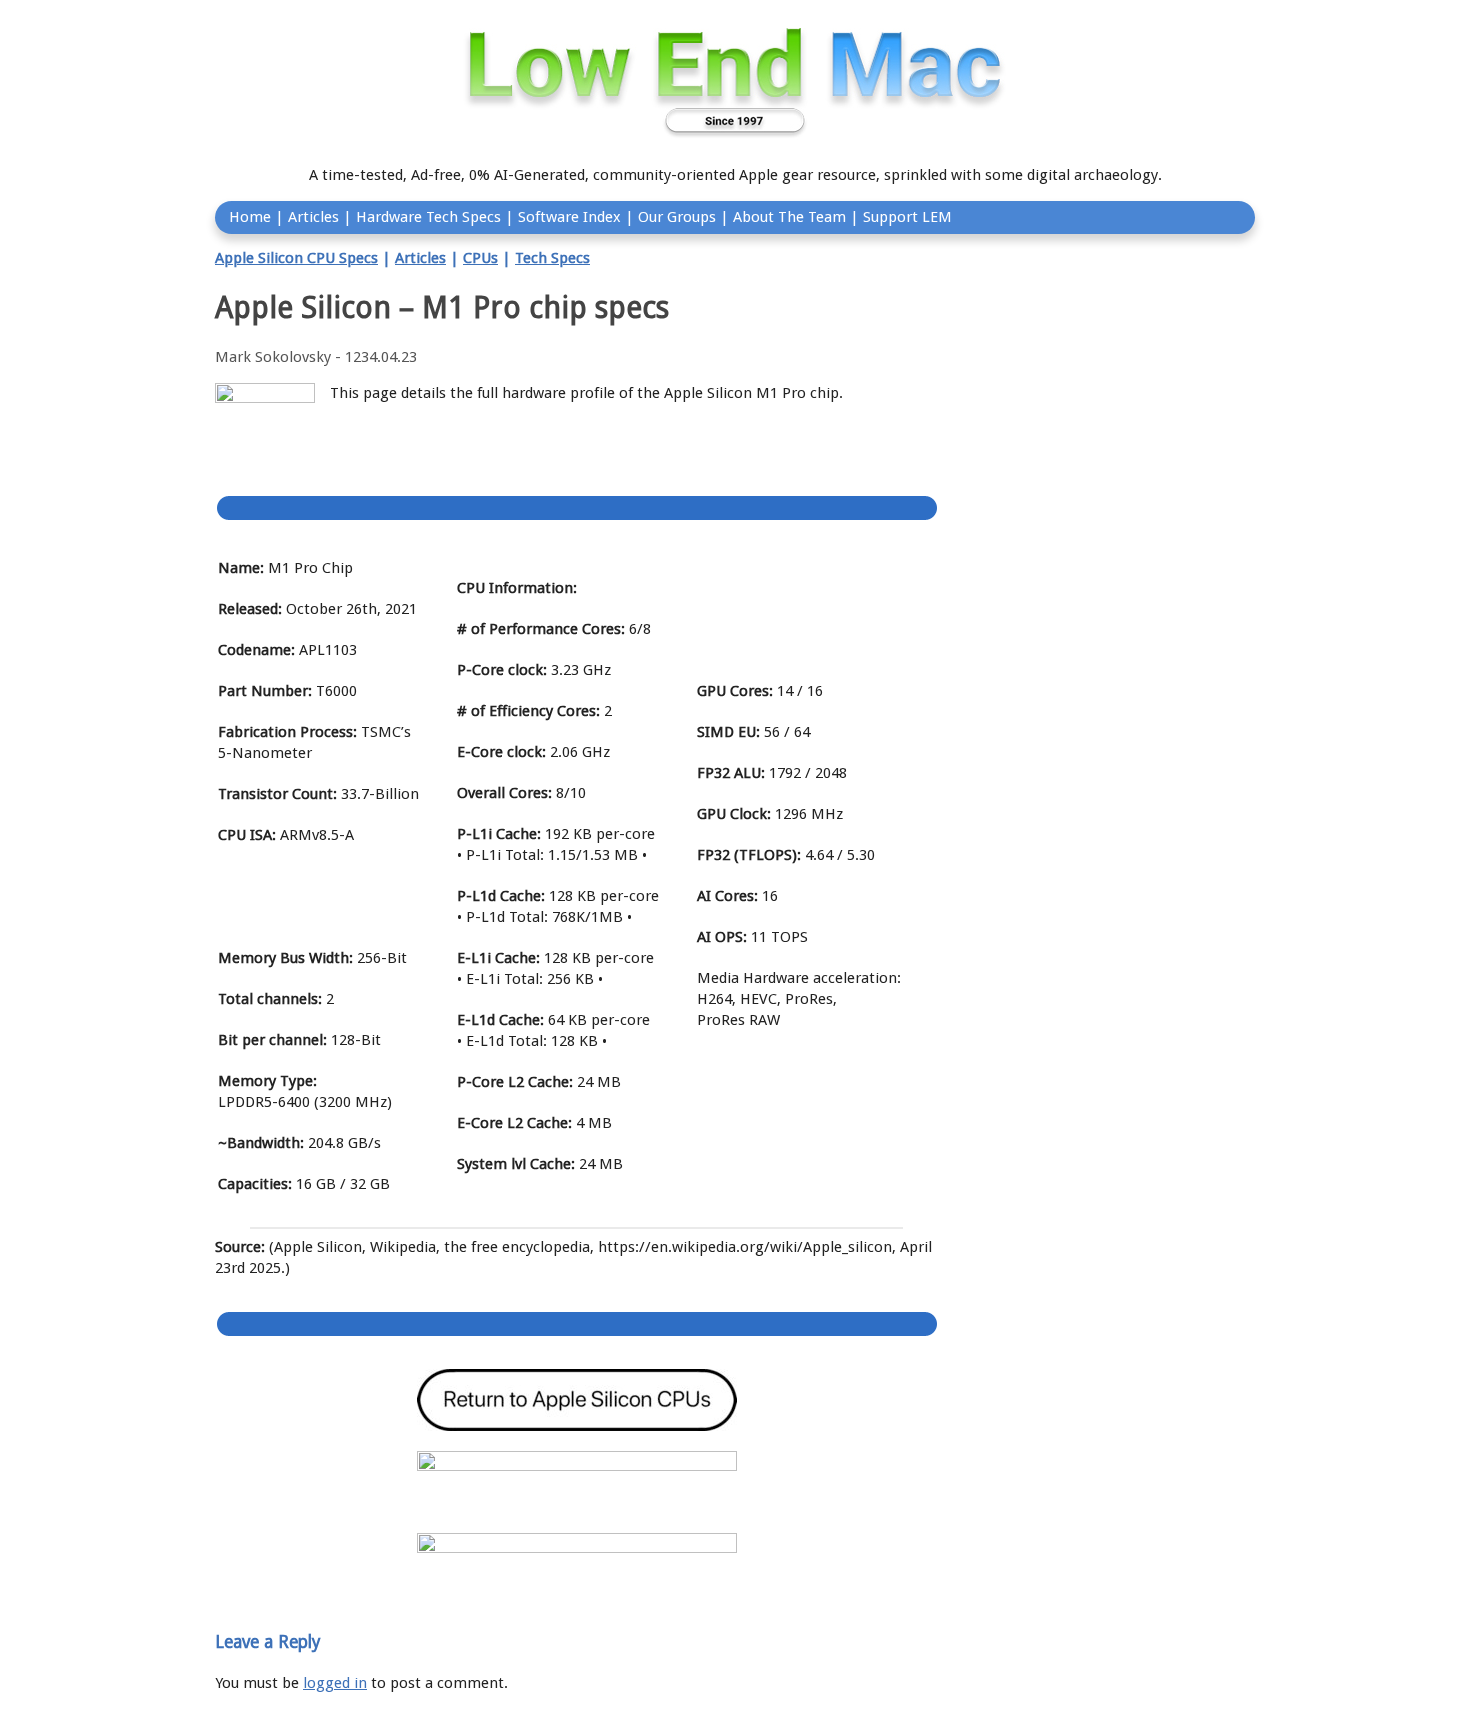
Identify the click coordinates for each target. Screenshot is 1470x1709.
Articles (313, 217)
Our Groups (677, 217)
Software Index (569, 217)
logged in (335, 1683)
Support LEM (907, 217)
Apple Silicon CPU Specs (296, 258)
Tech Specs (552, 258)
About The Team (789, 217)
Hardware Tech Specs (428, 217)
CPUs (480, 258)
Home (250, 217)
